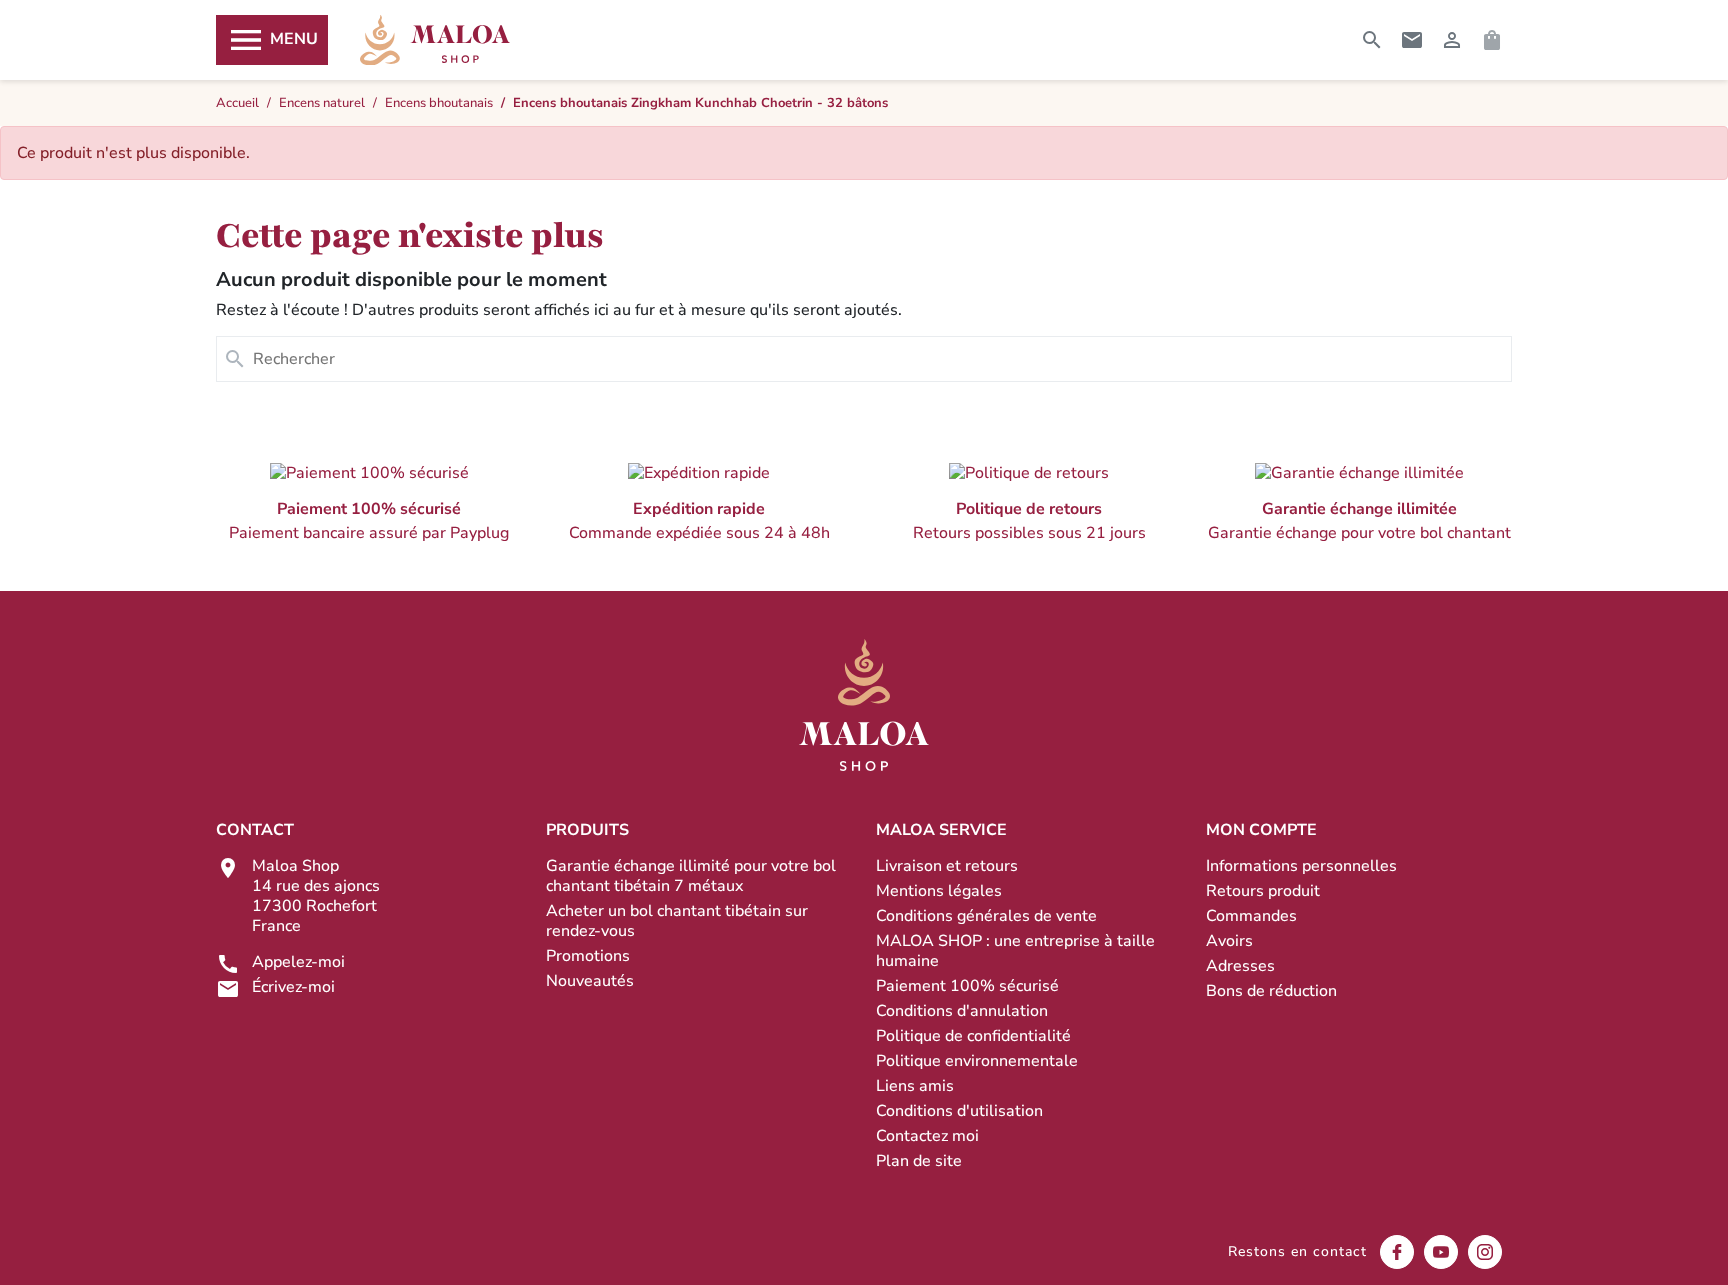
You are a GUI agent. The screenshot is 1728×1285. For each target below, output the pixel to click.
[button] (369, 502)
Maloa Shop (435, 40)
